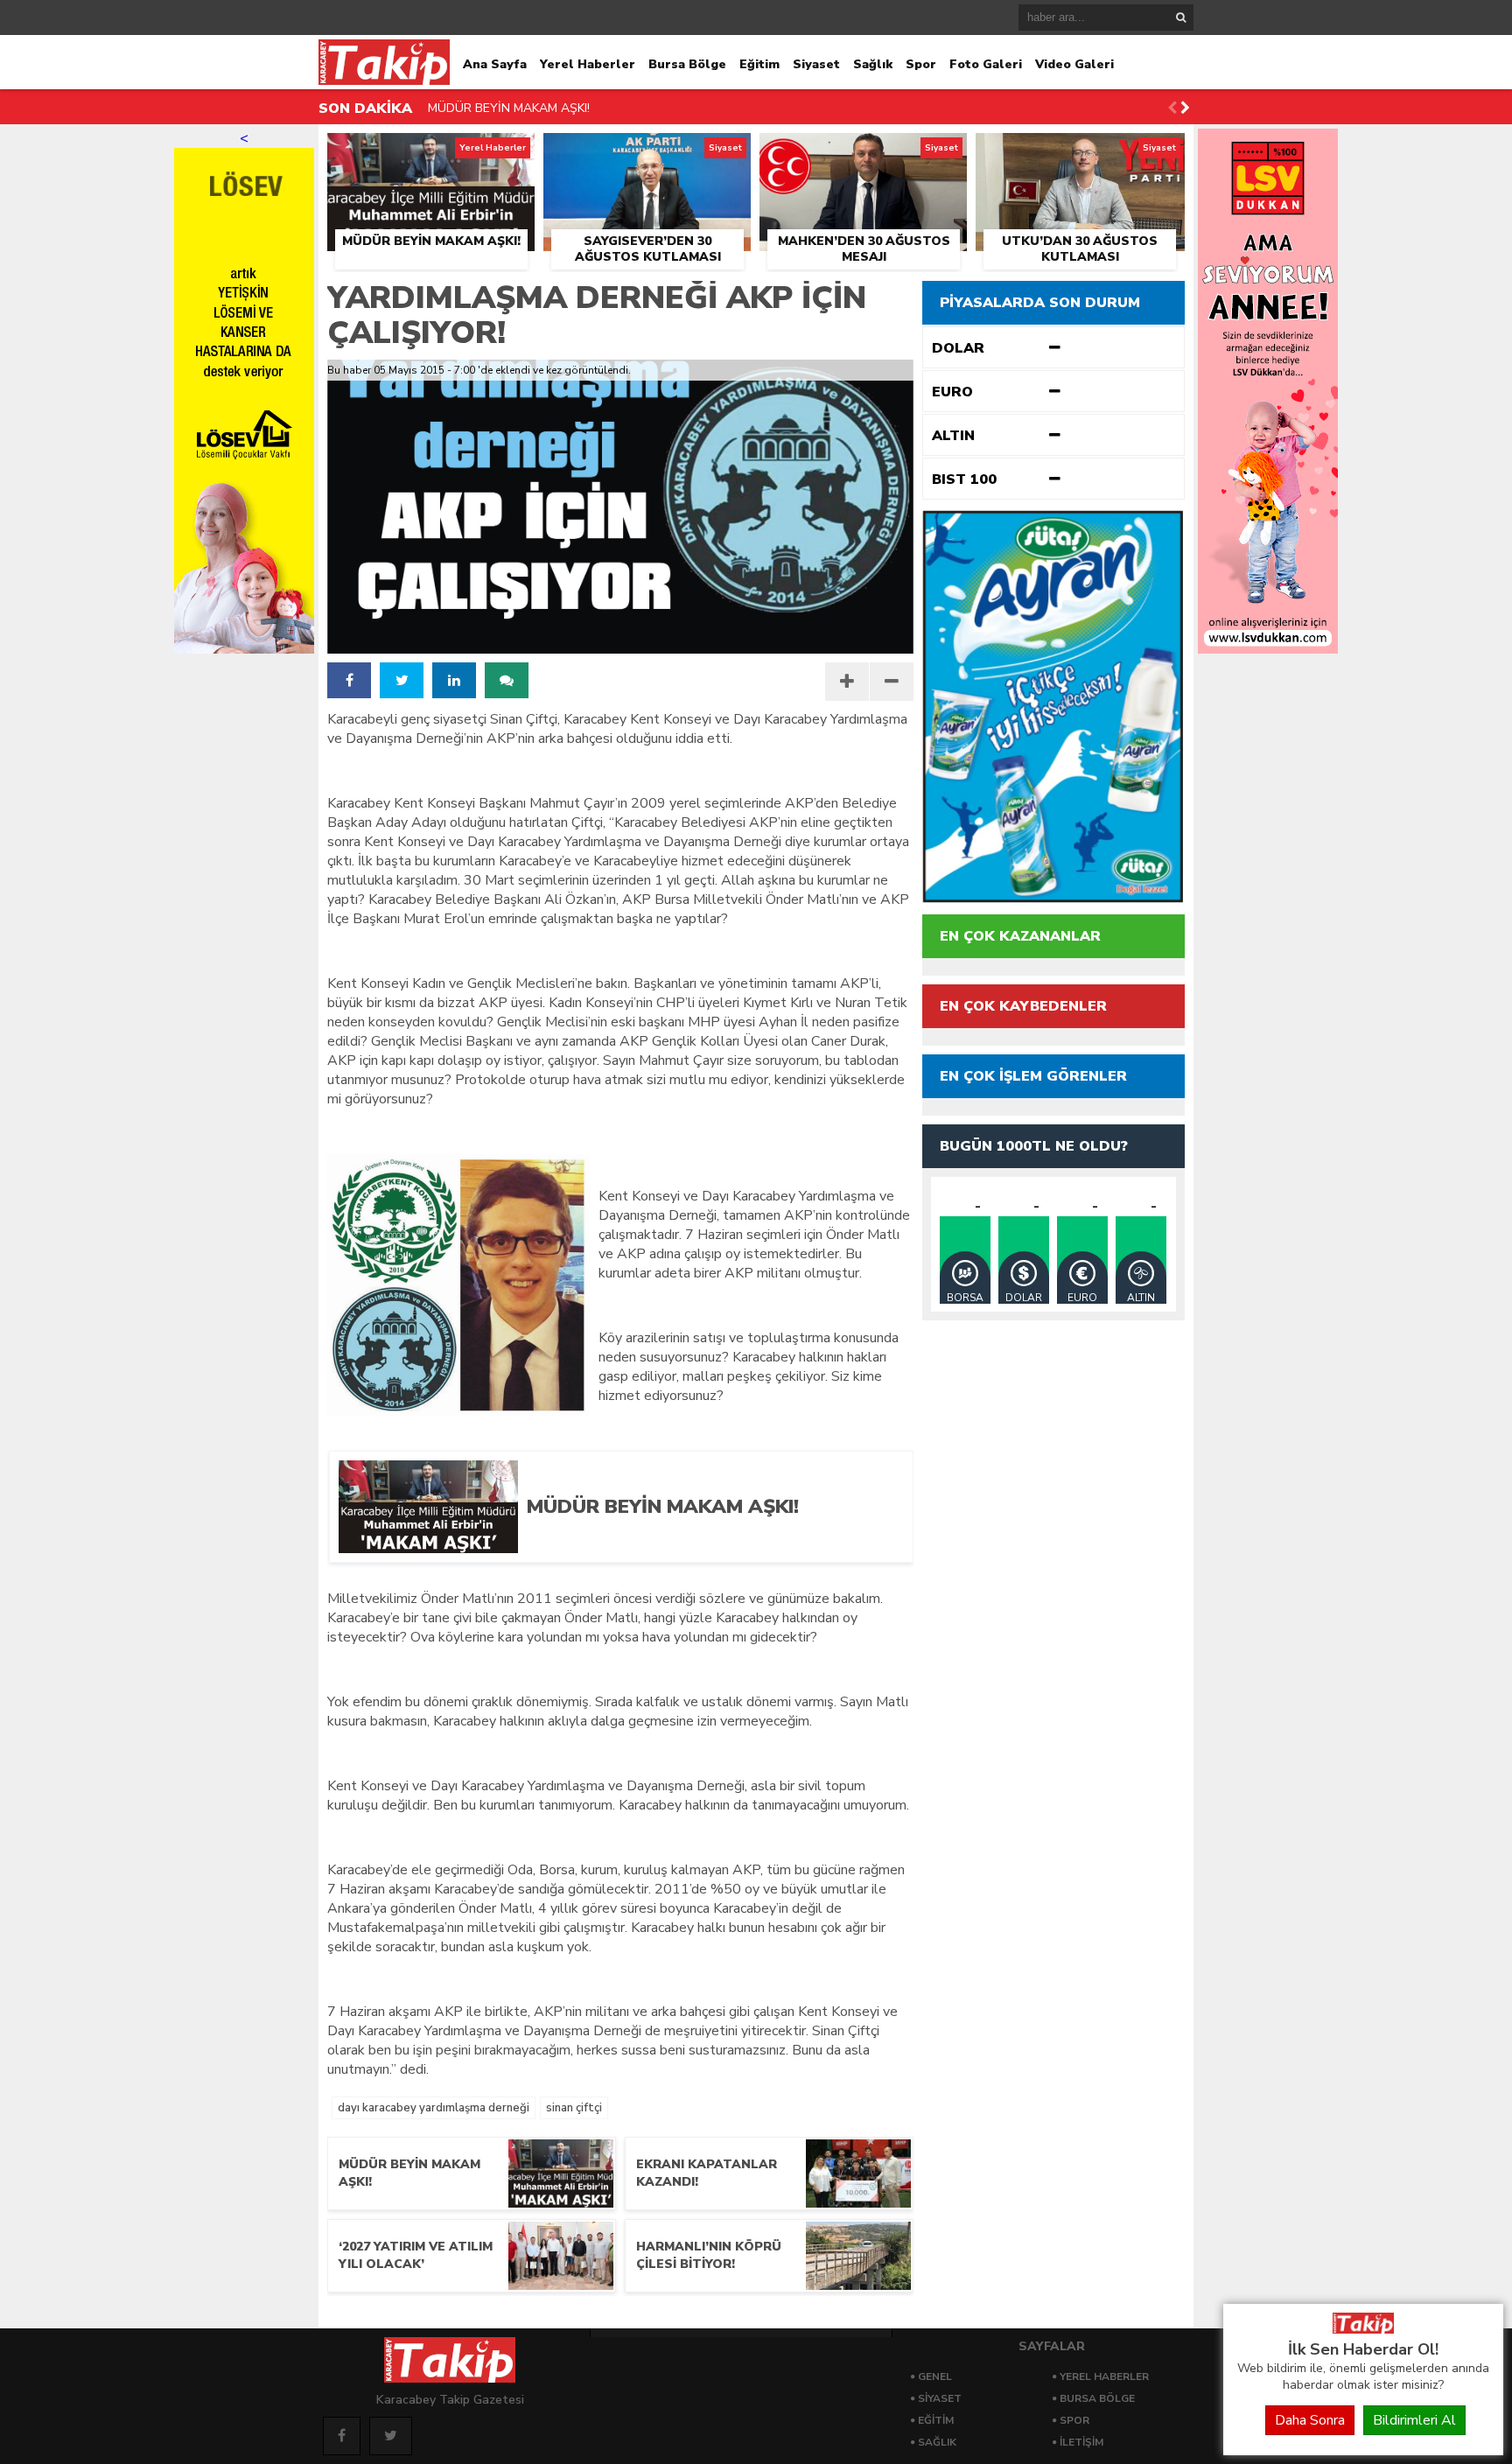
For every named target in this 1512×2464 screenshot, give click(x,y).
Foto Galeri (986, 64)
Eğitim (759, 64)
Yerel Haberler (588, 64)
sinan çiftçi (574, 2108)
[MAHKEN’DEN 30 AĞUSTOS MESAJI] (863, 153)
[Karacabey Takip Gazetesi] (1363, 2329)
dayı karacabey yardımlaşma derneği (434, 2108)
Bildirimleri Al (1414, 2420)
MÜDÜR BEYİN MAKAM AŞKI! (509, 108)
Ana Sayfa (495, 64)
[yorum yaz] (507, 680)
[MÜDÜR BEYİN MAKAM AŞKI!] (431, 153)
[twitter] (402, 680)
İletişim (1081, 2442)
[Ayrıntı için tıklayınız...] (1268, 649)
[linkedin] (454, 680)
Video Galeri (1074, 64)
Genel (935, 2376)
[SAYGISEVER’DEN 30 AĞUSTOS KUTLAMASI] (647, 153)
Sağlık (873, 64)
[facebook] (349, 680)
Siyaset (816, 64)
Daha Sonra (1310, 2420)
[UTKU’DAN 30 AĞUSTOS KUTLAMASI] (1080, 153)
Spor (921, 64)
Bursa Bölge (687, 64)
